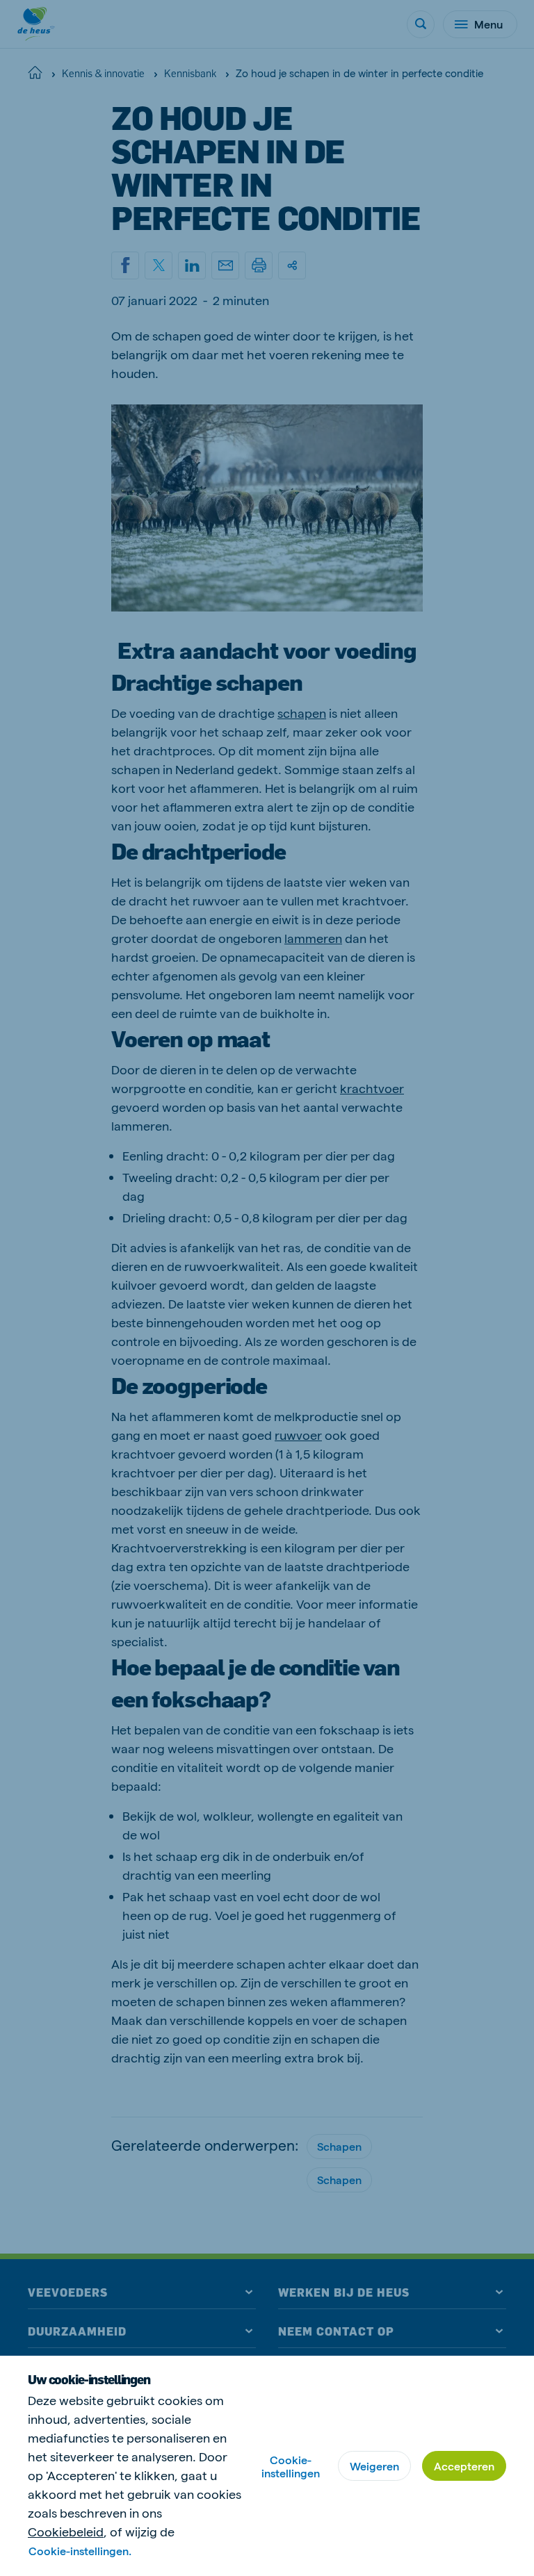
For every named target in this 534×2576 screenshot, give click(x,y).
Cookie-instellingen (291, 2466)
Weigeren (374, 2466)
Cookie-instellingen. (80, 2551)
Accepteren (464, 2466)
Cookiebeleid (66, 2531)
